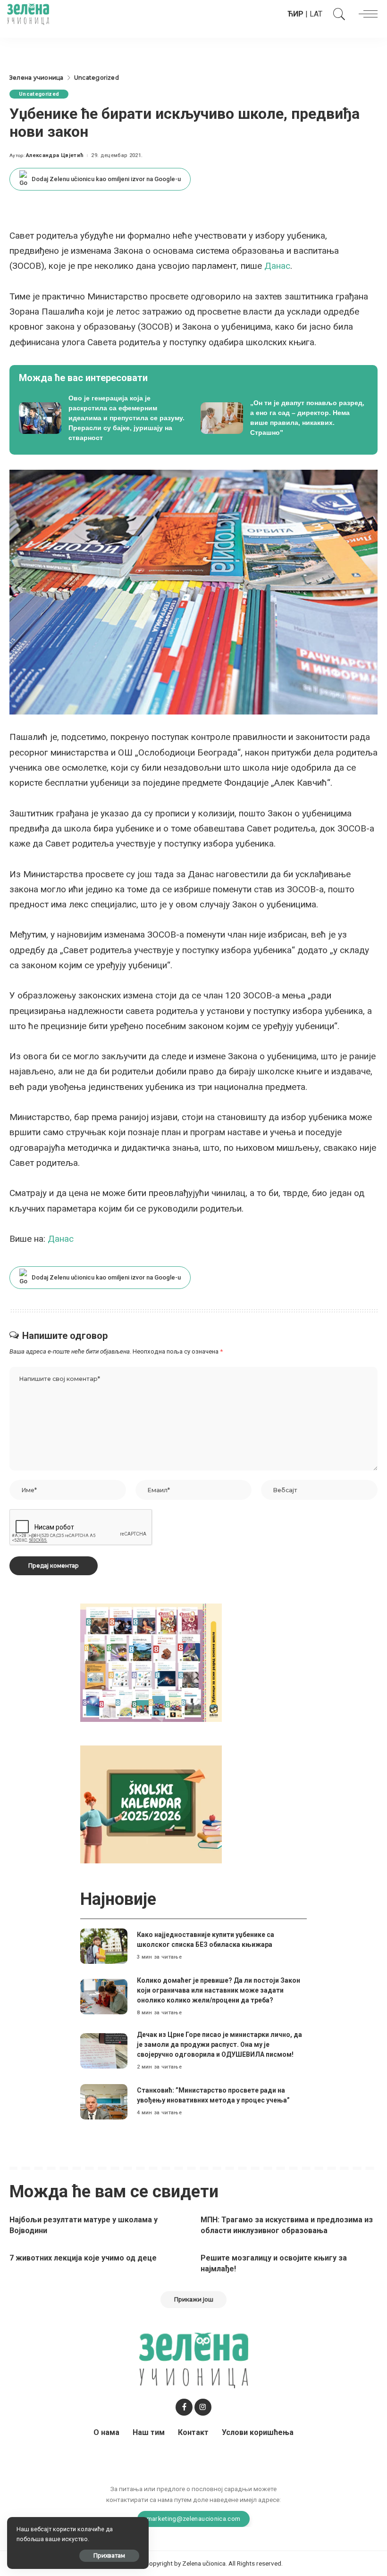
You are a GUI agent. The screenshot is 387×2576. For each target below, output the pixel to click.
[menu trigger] (366, 14)
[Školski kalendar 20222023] (151, 1804)
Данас (277, 266)
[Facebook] (184, 2407)
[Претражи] (337, 14)
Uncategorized (39, 94)
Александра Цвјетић (55, 155)
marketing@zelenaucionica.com (194, 2518)
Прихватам (109, 2555)
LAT (316, 14)
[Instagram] (203, 2407)
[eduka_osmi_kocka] (151, 1662)
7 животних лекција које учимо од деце (83, 2258)
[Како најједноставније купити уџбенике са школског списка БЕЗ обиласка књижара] (104, 1946)
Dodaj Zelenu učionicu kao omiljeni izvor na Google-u (106, 179)
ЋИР (295, 14)
